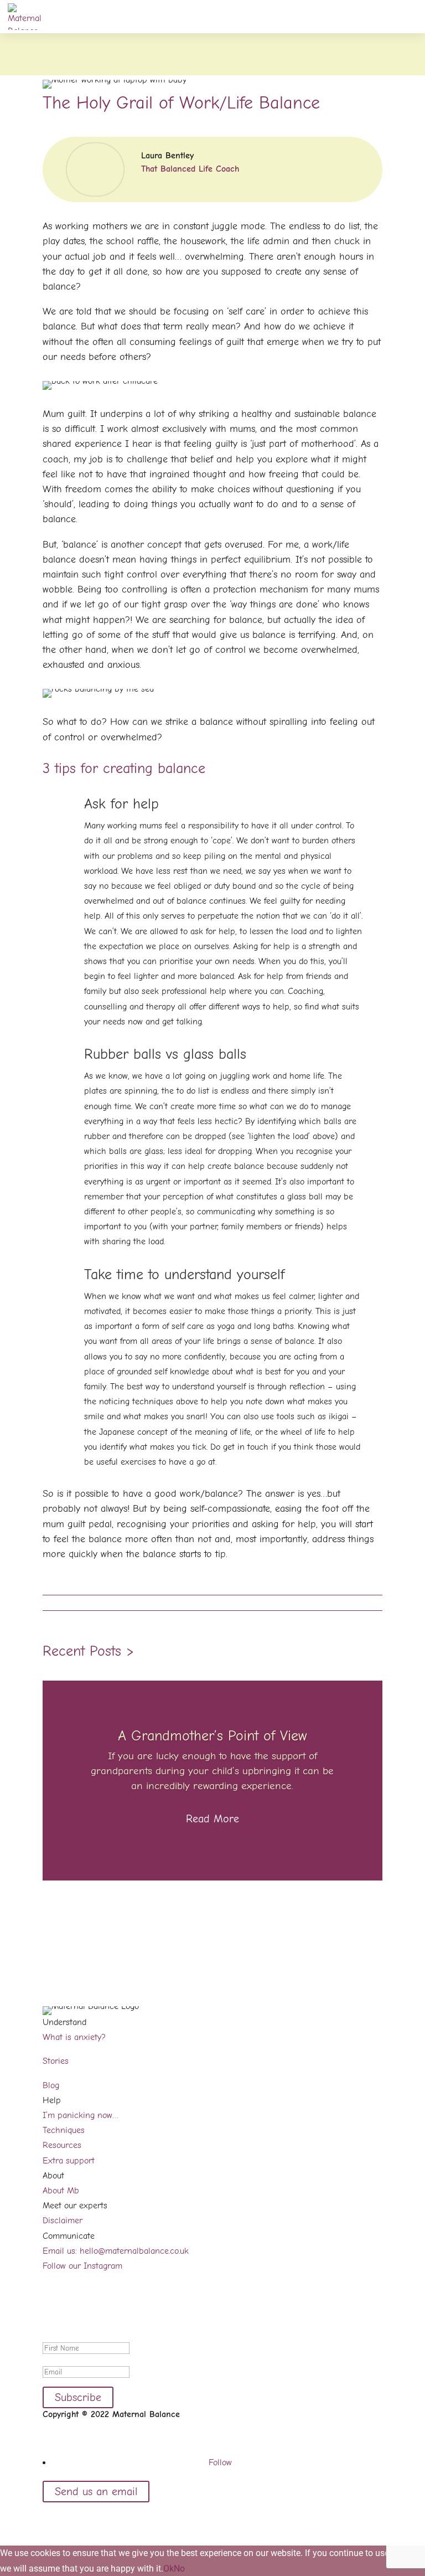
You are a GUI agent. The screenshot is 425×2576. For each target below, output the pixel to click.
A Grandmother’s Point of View (212, 1736)
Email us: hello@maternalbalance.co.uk (116, 2251)
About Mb (61, 2191)
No (179, 2569)
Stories (56, 2061)
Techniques (64, 2130)
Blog (51, 2085)
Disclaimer (63, 2220)
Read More (212, 1819)
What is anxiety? (74, 2037)
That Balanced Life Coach (190, 169)
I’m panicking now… (81, 2115)
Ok (169, 2569)
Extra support (69, 2161)
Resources (62, 2145)
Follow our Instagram (82, 2266)
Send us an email (96, 2492)
